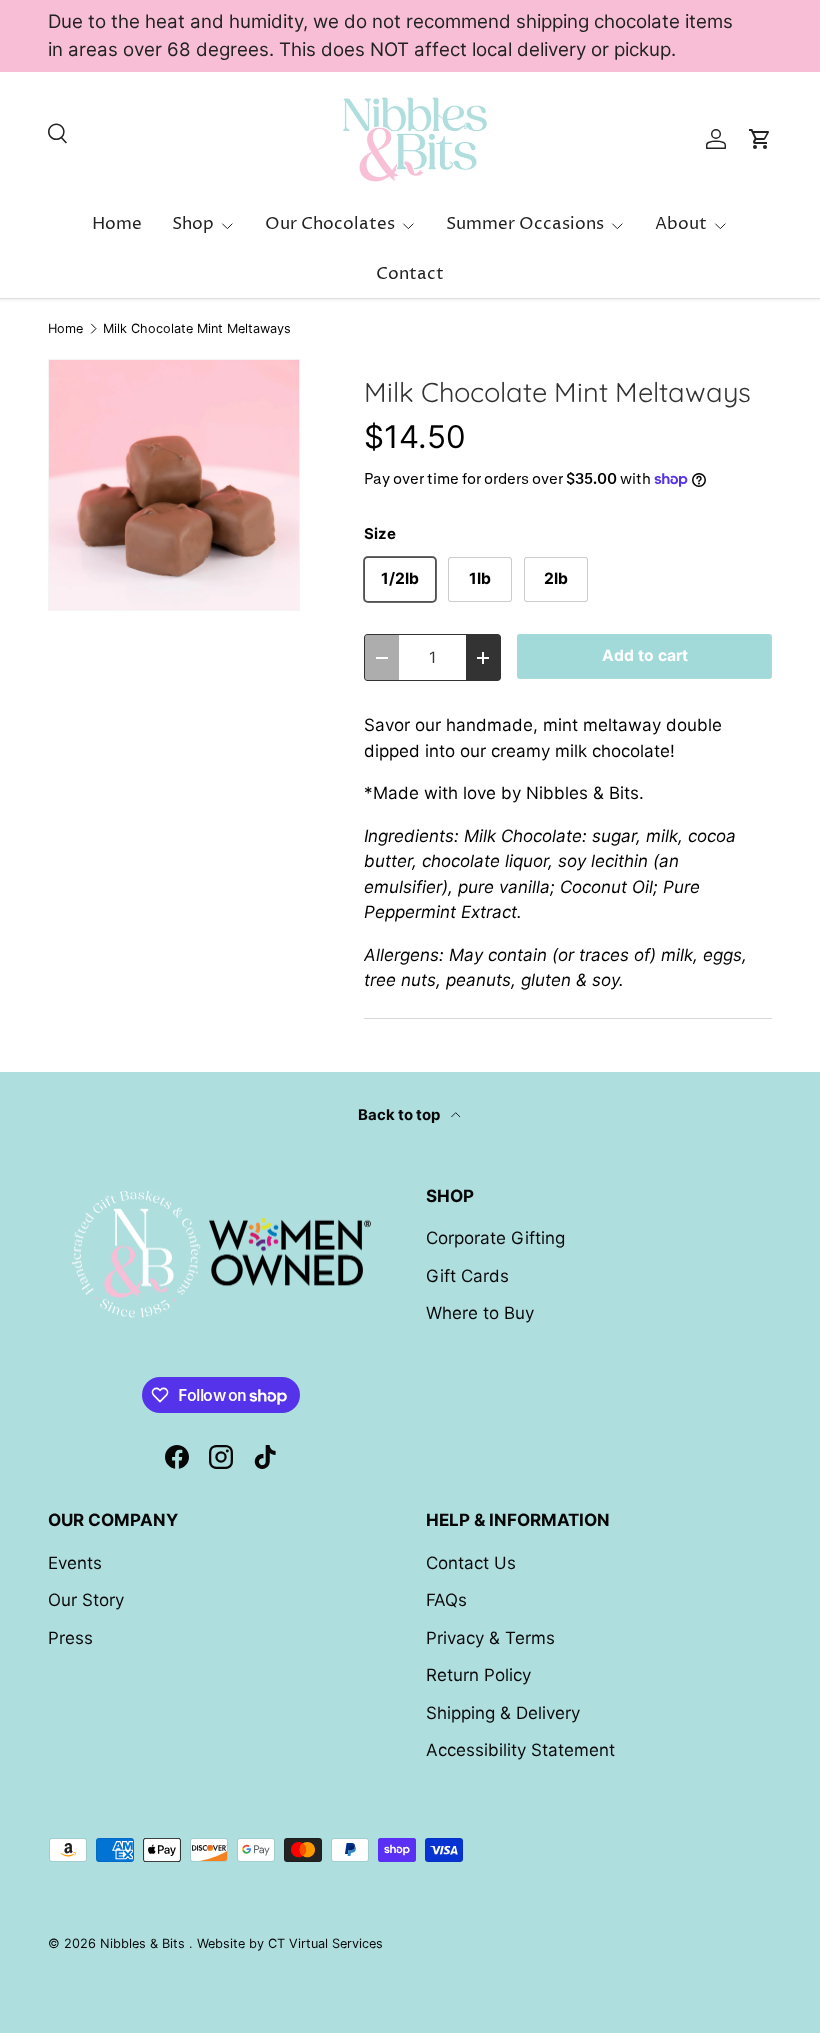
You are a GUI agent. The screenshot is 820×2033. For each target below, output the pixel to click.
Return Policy (478, 1675)
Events (75, 1563)
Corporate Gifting (495, 1238)
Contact (410, 274)
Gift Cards (467, 1276)
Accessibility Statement (520, 1750)
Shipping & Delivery (503, 1713)
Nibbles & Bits (144, 1943)
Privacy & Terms (490, 1638)
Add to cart (645, 655)
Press (70, 1638)
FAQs (446, 1600)
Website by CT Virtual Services (290, 1943)
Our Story (86, 1600)
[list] (174, 485)
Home (117, 224)
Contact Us (471, 1563)
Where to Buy (480, 1313)
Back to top (400, 1115)
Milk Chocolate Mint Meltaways (197, 329)
